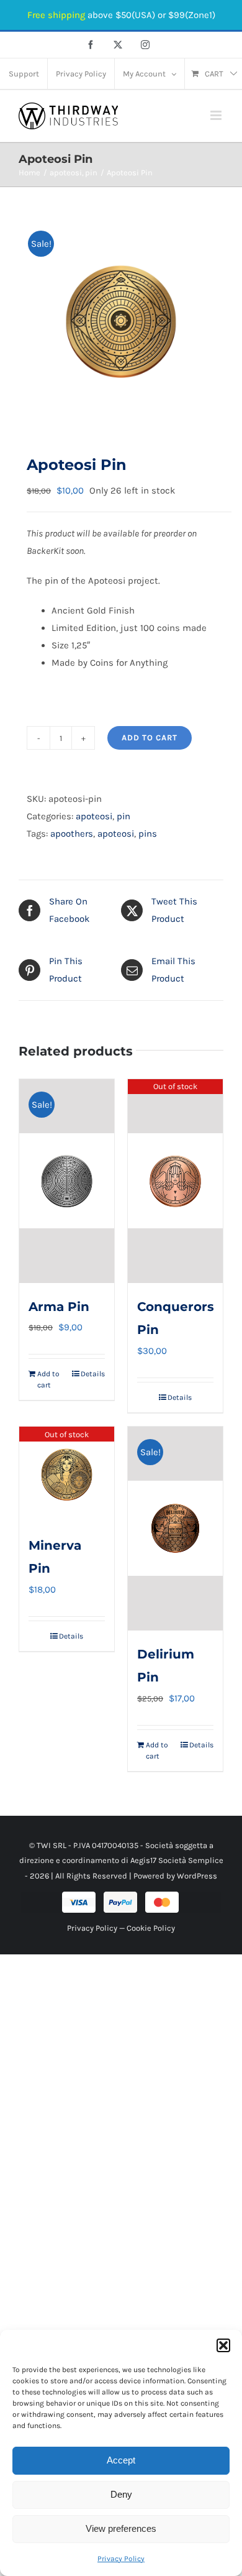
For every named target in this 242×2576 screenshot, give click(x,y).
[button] (223, 2345)
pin (123, 816)
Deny (121, 2494)
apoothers (72, 834)
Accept (121, 2460)
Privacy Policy (121, 2559)
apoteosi (94, 816)
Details (93, 1374)
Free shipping (56, 15)
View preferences (121, 2528)
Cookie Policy (151, 1928)
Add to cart (150, 738)
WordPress (197, 1876)
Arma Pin (59, 1307)
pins (148, 834)
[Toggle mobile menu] (217, 115)
